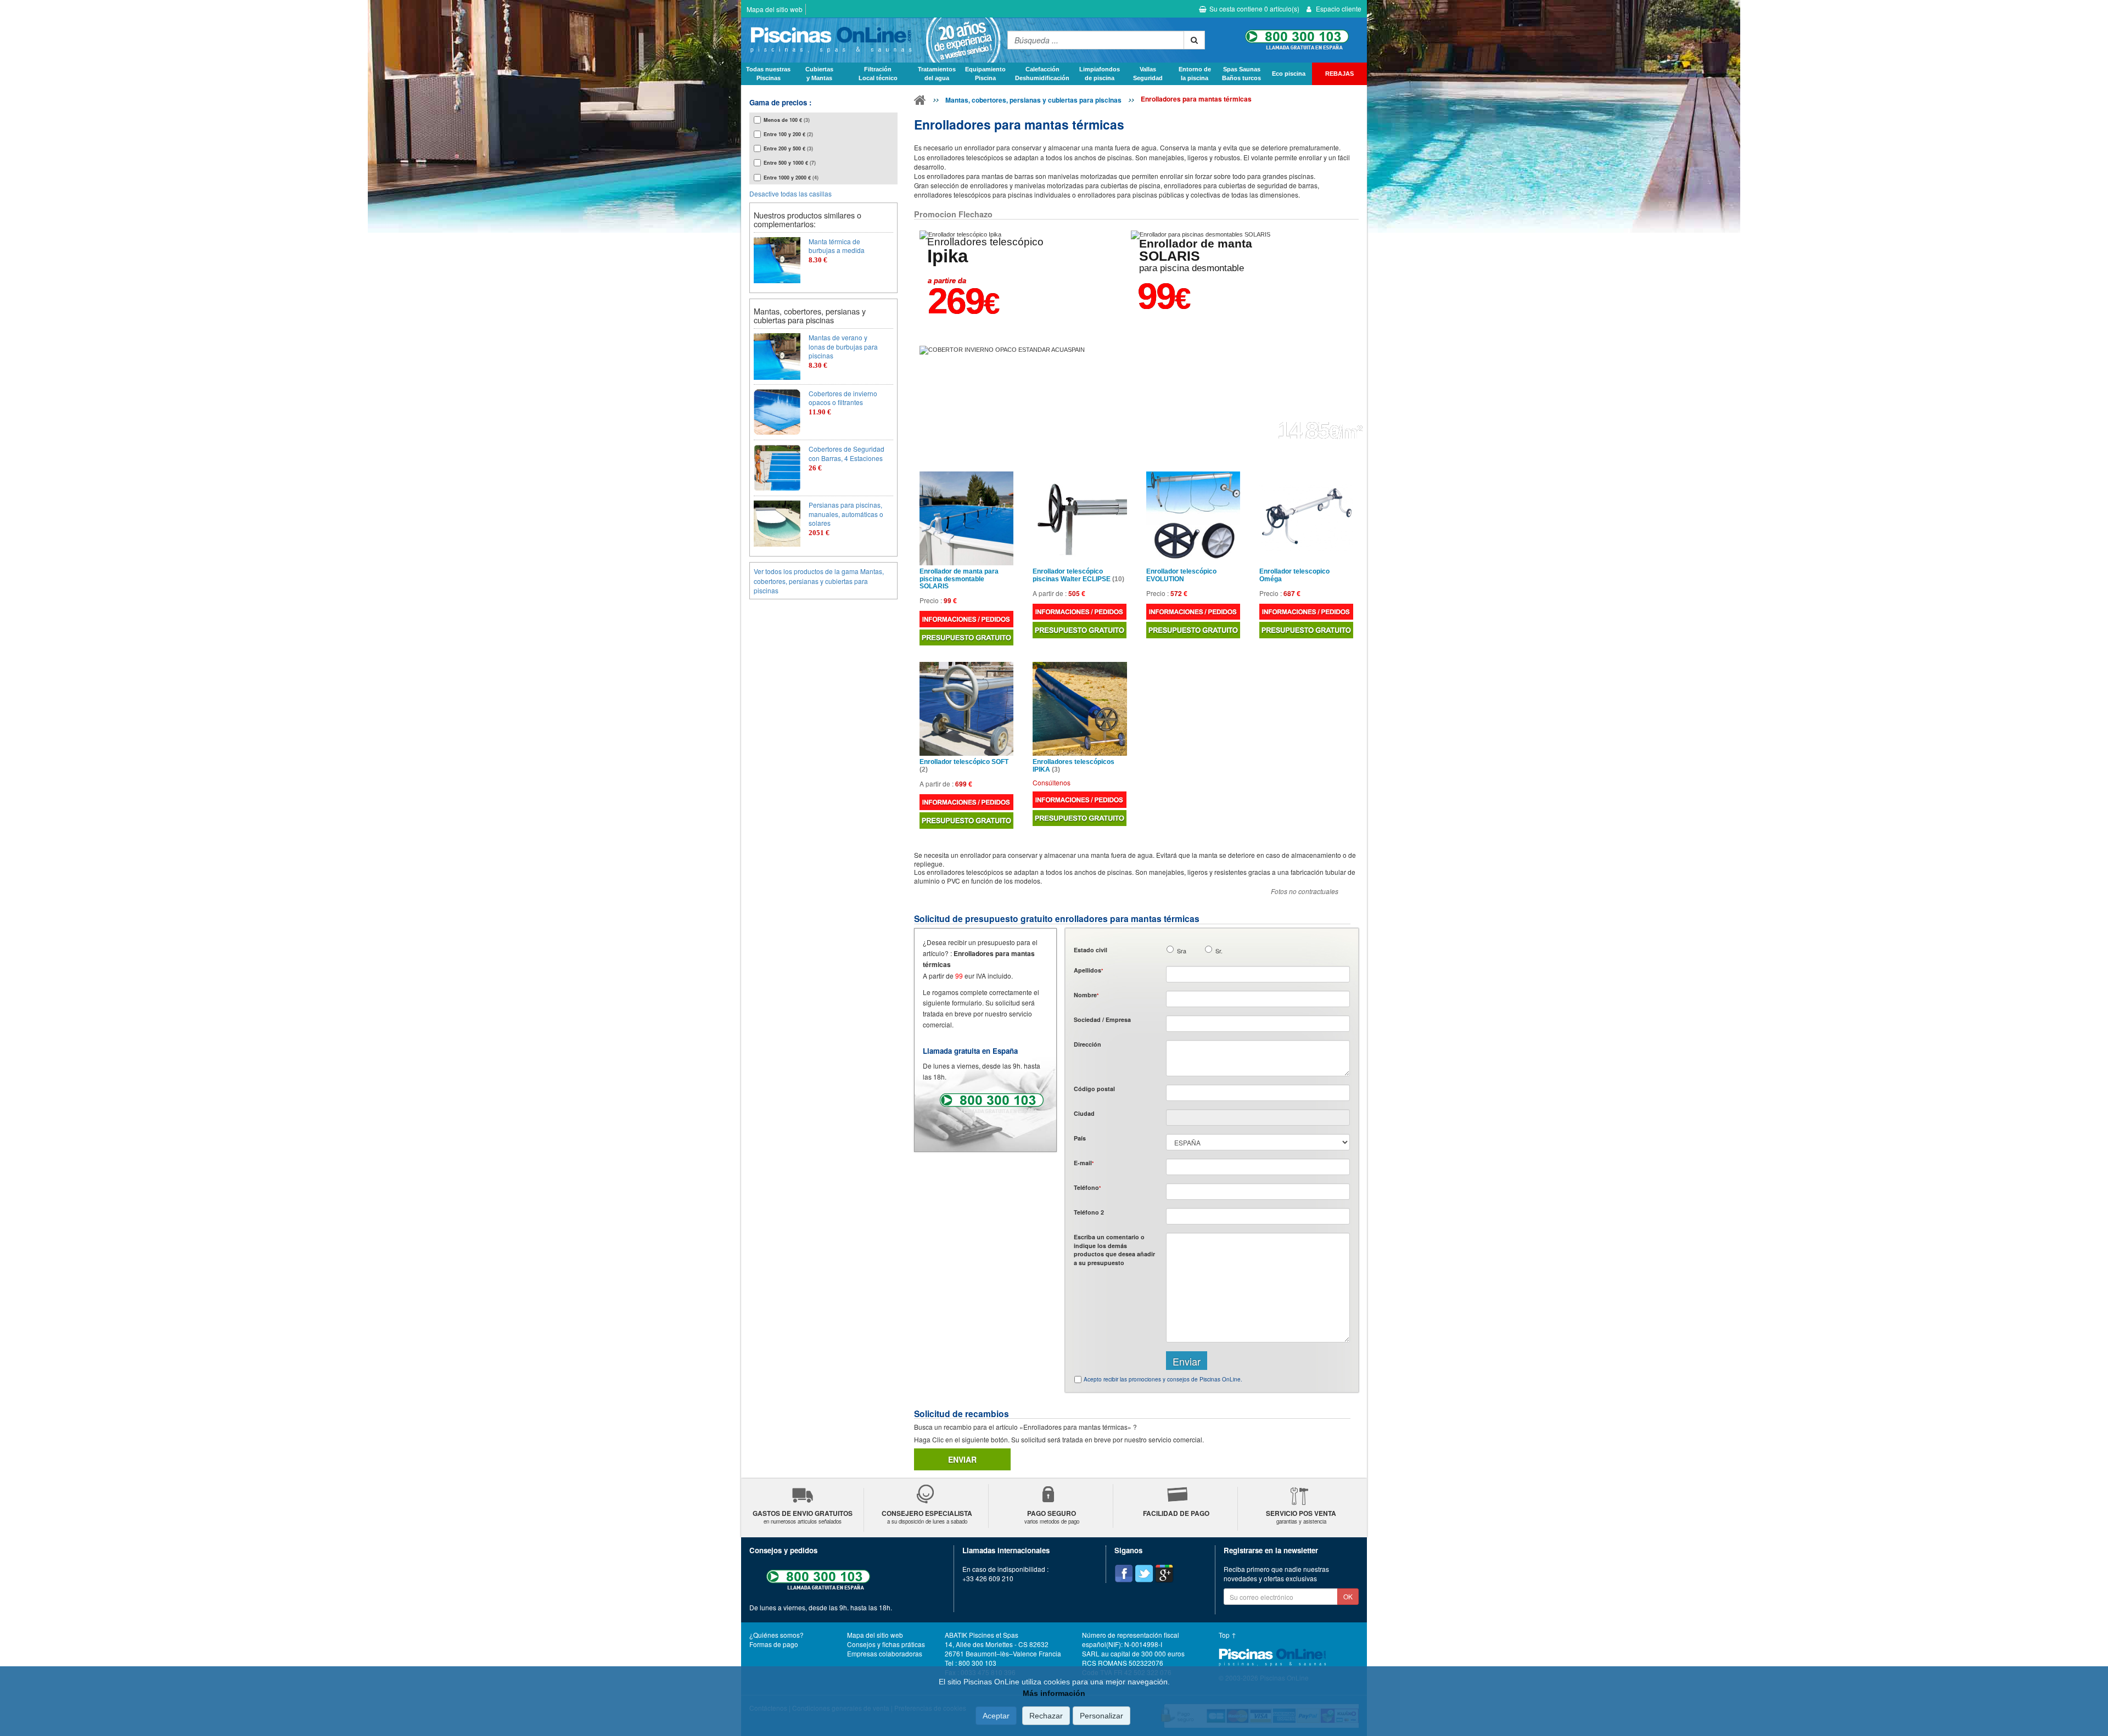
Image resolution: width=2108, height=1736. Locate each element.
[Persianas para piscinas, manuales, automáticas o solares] (777, 524)
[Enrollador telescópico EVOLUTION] (1193, 518)
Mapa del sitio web (775, 9)
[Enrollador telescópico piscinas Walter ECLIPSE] (1080, 518)
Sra (1182, 951)
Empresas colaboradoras (885, 1653)
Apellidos (1088, 970)
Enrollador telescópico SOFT (964, 766)
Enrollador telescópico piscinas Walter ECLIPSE (1078, 575)
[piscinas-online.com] (871, 40)
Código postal (1094, 1089)
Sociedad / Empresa (1102, 1019)
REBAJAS (1339, 74)
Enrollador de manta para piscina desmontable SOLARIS (959, 579)
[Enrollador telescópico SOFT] (966, 709)
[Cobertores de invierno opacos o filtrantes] (777, 412)
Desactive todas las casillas (790, 193)
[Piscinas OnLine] (920, 102)
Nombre (1086, 995)
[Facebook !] (1124, 1574)
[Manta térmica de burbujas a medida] (777, 260)
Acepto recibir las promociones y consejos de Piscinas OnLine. (1163, 1379)
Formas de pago (774, 1644)
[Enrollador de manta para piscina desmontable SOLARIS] (966, 518)
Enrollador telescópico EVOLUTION (1181, 575)
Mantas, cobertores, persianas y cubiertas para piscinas (1033, 100)
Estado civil (1091, 950)
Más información (1054, 1693)
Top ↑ (1227, 1635)
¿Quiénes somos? (777, 1635)
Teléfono (1087, 1187)
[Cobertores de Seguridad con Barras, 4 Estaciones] (777, 468)
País (1080, 1138)
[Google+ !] (1164, 1574)
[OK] (1194, 40)
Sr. (1219, 951)
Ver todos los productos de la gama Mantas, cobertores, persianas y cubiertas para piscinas (819, 580)
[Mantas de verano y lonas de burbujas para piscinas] (777, 356)
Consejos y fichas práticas (886, 1644)
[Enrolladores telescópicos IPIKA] (1080, 709)
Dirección (1087, 1044)
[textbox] (1258, 1093)
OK (1348, 1596)
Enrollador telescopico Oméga (1294, 575)
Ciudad (1084, 1113)
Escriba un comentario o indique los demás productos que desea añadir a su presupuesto (1114, 1249)
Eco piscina (1289, 74)
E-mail (1084, 1163)
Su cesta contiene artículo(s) (1254, 9)
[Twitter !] (1144, 1574)
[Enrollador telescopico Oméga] (1306, 518)
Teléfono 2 (1089, 1212)
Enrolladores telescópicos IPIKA (1073, 766)
